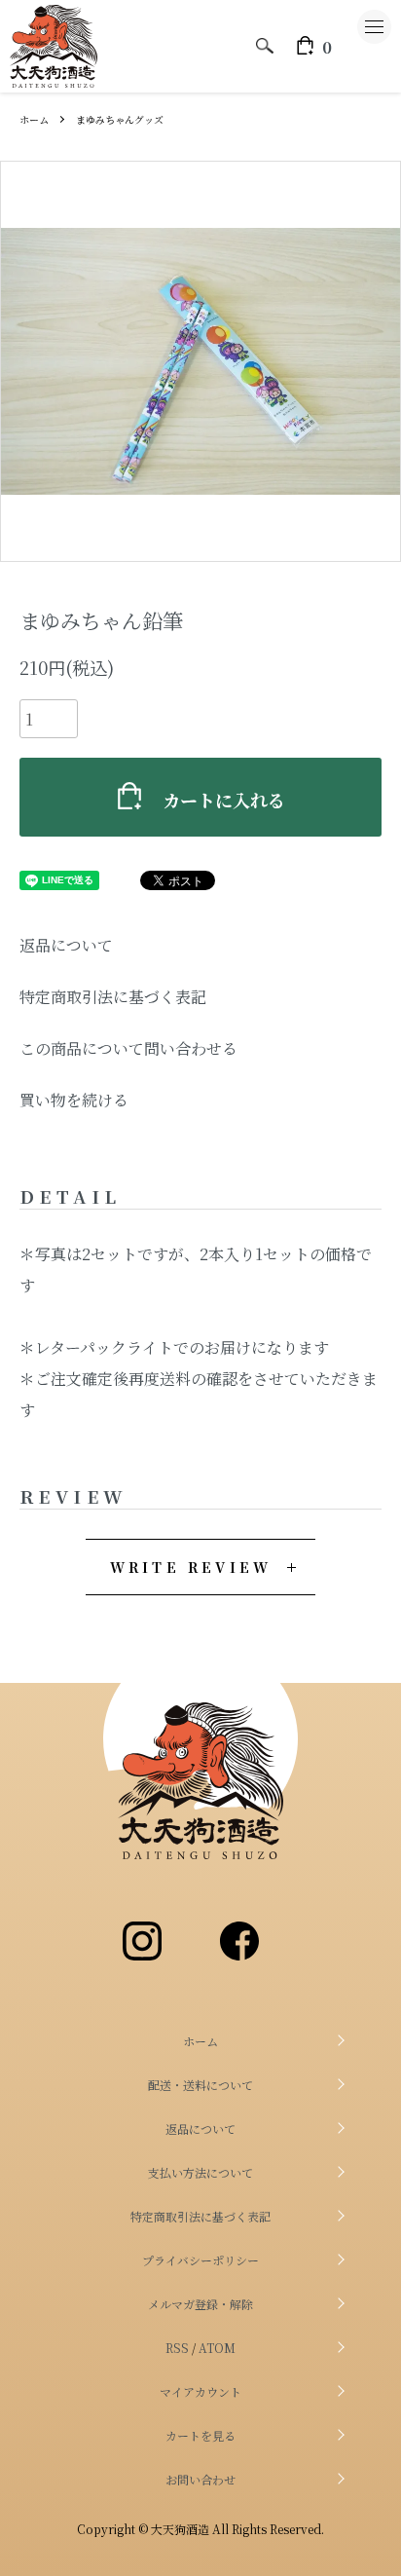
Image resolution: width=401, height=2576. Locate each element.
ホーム (34, 119)
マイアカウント (200, 2391)
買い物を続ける (74, 1100)
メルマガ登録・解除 (200, 2304)
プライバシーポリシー (200, 2260)
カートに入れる (224, 800)
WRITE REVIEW (191, 1567)
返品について (66, 945)
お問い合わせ (200, 2479)
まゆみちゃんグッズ (120, 119)
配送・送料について (200, 2085)
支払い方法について (200, 2172)
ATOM (217, 2348)
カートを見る (200, 2435)
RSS (177, 2348)
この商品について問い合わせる (128, 1048)
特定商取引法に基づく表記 (113, 997)
